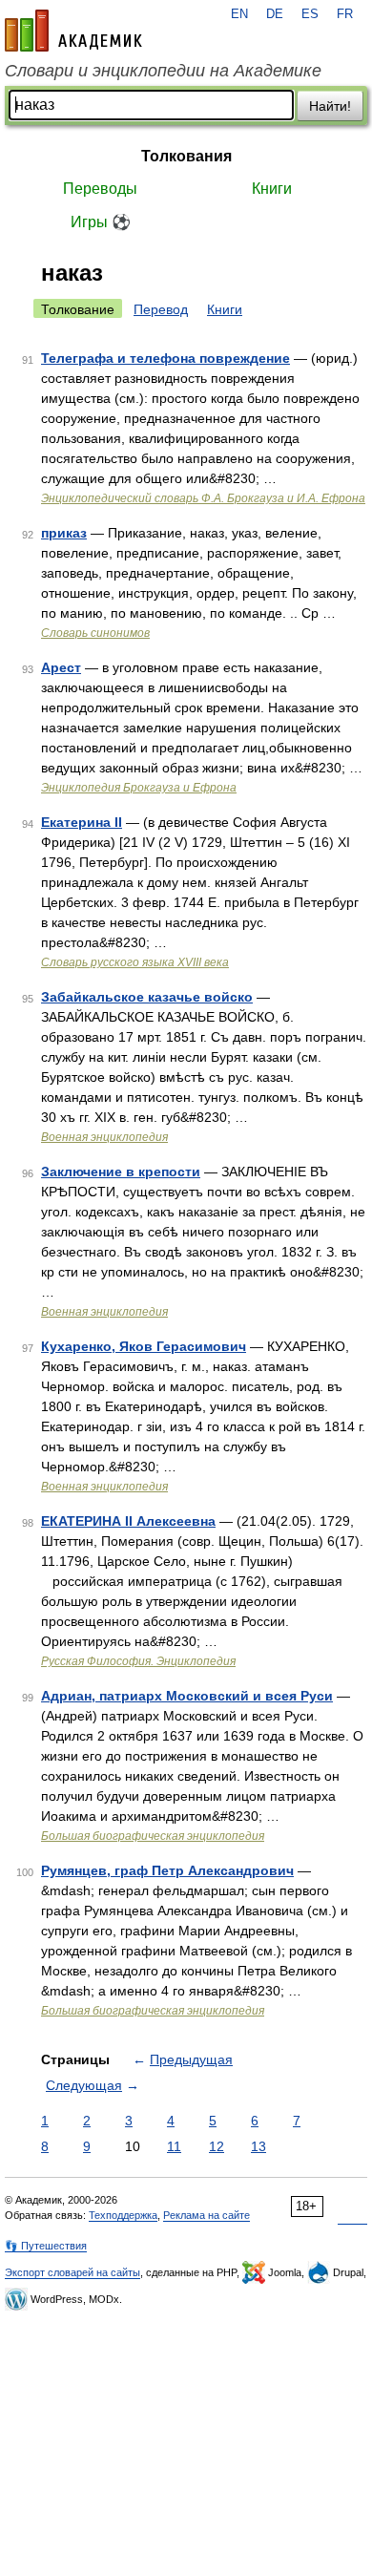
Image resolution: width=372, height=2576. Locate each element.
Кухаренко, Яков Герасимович (144, 1346)
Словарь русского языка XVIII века (135, 962)
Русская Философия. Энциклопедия (138, 1661)
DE (275, 14)
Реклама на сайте (207, 2215)
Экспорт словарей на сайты (72, 2272)
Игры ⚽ (101, 222)
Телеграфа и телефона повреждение (165, 358)
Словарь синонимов (95, 633)
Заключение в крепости (121, 1172)
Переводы (100, 189)
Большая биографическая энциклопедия (153, 1836)
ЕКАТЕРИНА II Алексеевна (128, 1521)
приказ (64, 533)
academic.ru (73, 31)
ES (310, 14)
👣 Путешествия (46, 2246)
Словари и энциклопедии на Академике (163, 71)
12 (217, 2146)
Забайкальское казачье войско (147, 997)
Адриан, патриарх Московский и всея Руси (187, 1696)
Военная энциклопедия (104, 1137)
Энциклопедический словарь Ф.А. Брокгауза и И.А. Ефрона (203, 498)
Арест (61, 667)
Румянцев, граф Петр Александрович (167, 1870)
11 (174, 2146)
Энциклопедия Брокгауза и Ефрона (139, 788)
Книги (272, 189)
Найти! (330, 106)
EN (239, 14)
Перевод (161, 309)
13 (258, 2146)
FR (345, 14)
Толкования (186, 156)
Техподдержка (123, 2215)
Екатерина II (82, 822)
